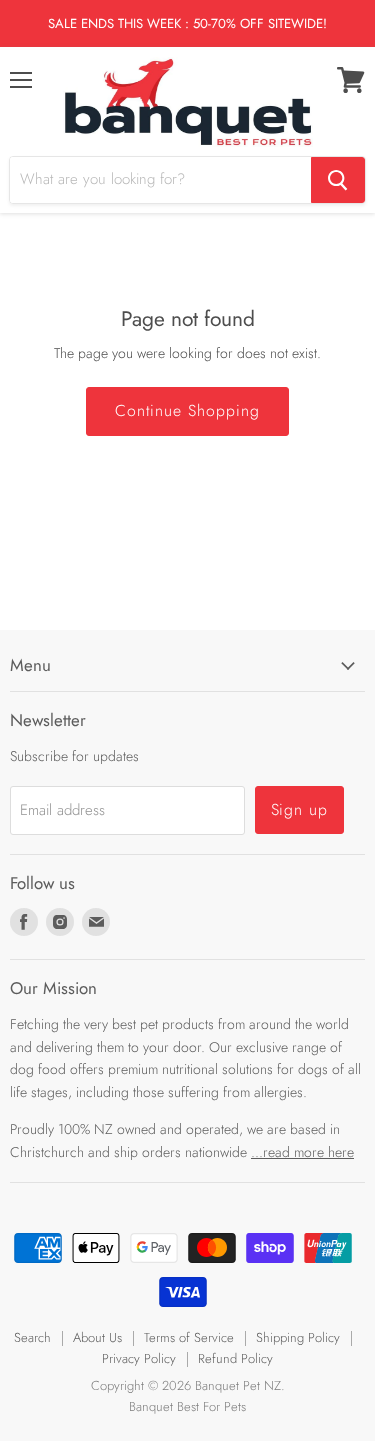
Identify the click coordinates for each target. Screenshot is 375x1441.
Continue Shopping (187, 410)
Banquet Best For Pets (187, 1406)
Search (32, 1337)
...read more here (302, 1152)
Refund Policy (235, 1358)
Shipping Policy (298, 1337)
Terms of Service (189, 1337)
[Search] (338, 180)
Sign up (300, 809)
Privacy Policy (139, 1358)
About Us (97, 1337)
